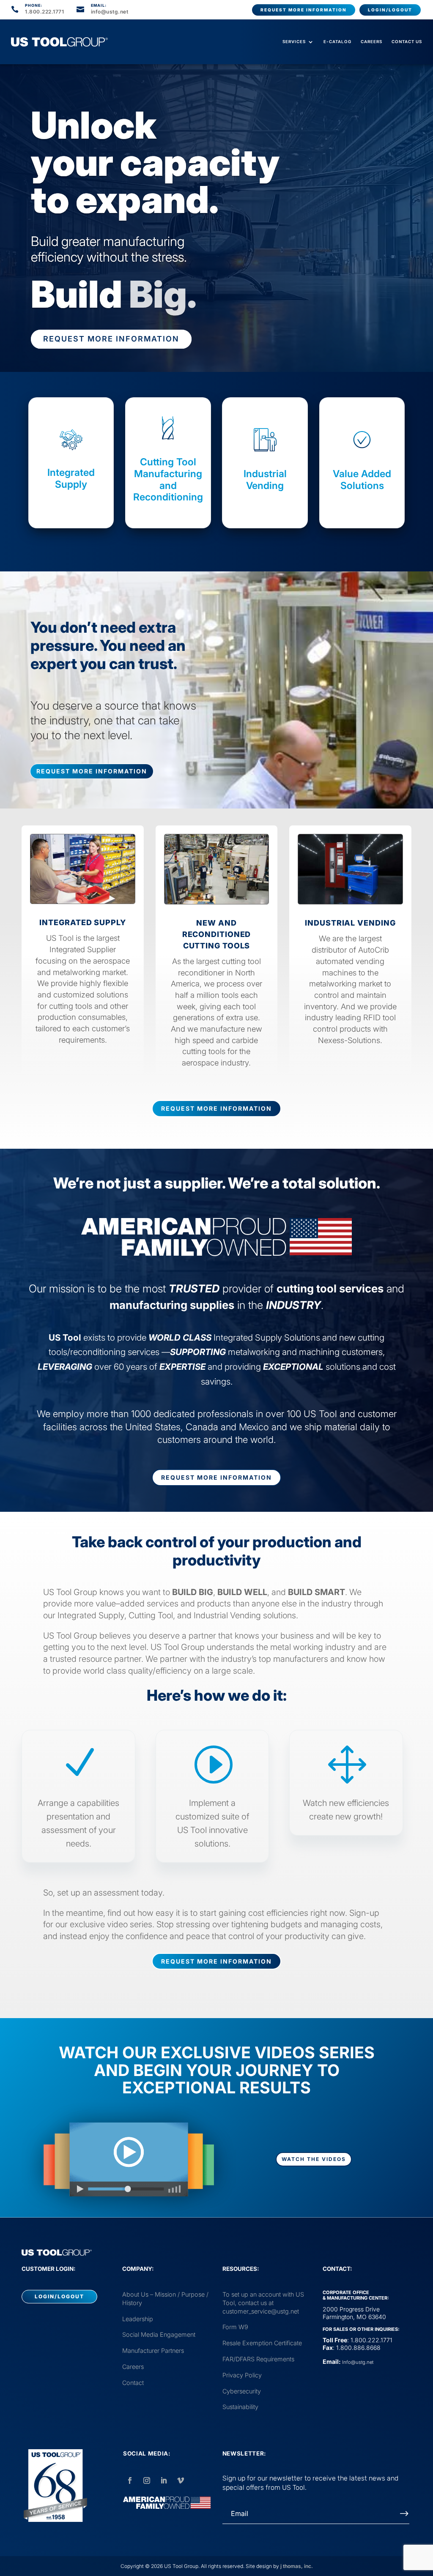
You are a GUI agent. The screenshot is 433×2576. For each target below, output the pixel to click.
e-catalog (337, 42)
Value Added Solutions (362, 480)
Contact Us (407, 42)
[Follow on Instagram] (147, 2480)
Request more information (304, 10)
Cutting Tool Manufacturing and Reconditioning (168, 479)
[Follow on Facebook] (130, 2480)
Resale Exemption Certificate (262, 2343)
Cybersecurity (242, 2391)
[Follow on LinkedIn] (164, 2480)
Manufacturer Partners (153, 2351)
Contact (133, 2383)
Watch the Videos (314, 2159)
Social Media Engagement (159, 2334)
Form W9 (235, 2327)
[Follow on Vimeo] (181, 2480)
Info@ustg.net (358, 2362)
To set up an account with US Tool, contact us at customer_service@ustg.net (263, 2303)
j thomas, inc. (297, 2566)
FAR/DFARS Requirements (258, 2359)
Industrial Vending (265, 480)
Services (294, 42)
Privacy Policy (242, 2375)
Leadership (138, 2319)
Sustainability (240, 2407)
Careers (371, 42)
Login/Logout (390, 10)
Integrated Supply (71, 478)
